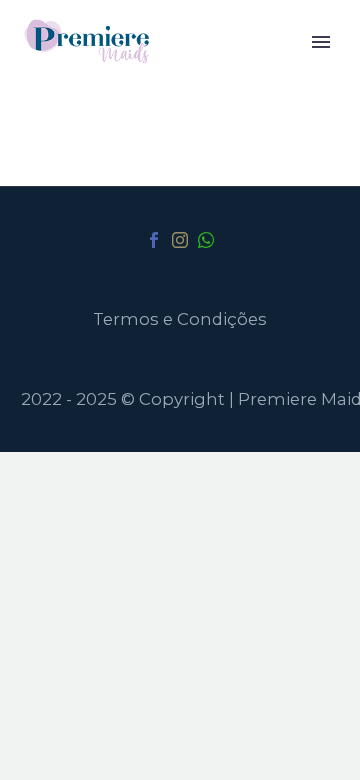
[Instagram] (180, 240)
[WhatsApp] (206, 240)
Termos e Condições (180, 319)
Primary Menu (321, 42)
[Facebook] (154, 240)
